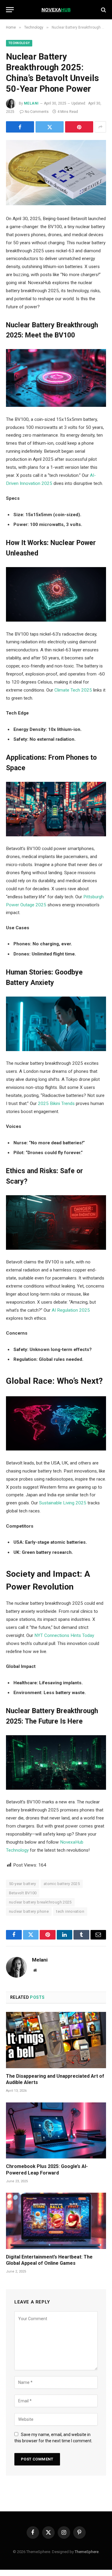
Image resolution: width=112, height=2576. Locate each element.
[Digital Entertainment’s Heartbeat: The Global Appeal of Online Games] (56, 2221)
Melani (31, 103)
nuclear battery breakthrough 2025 (40, 1902)
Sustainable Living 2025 (63, 1503)
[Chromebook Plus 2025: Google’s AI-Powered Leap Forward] (56, 2130)
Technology (19, 43)
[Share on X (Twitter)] (50, 127)
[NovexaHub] (56, 10)
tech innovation (70, 1911)
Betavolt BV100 (23, 1893)
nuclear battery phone (29, 1911)
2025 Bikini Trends (56, 1103)
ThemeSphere (87, 2552)
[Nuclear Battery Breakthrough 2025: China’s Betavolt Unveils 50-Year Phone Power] (56, 173)
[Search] (103, 10)
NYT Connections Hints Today (64, 1635)
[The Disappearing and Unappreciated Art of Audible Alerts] (56, 2040)
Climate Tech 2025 (73, 690)
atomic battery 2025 (62, 1884)
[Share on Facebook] (20, 127)
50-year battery (23, 1884)
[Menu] (10, 10)
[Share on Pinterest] (79, 127)
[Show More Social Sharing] (100, 127)
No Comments (37, 112)
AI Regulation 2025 (71, 1310)
